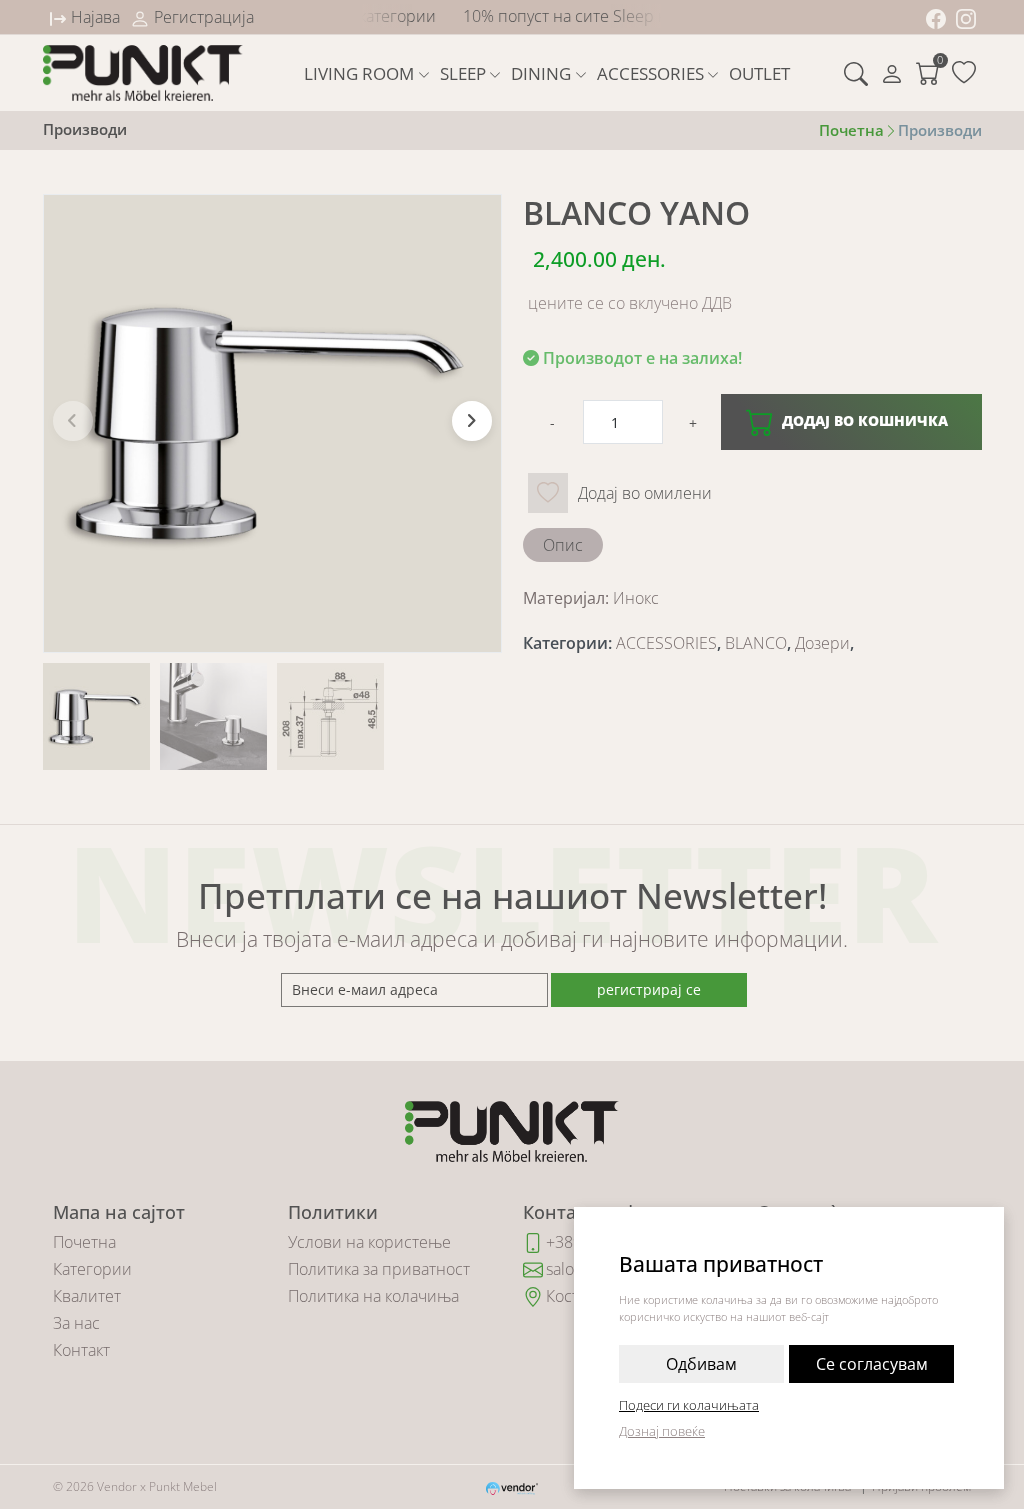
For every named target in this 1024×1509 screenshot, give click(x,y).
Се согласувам (872, 1364)
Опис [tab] (563, 545)
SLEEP (463, 73)
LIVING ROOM (359, 73)
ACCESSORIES (650, 73)
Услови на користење (369, 1242)
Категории (92, 1269)
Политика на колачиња (373, 1296)
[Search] (856, 73)
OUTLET (759, 73)
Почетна (84, 1242)
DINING (541, 73)
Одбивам (701, 1364)
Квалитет (87, 1296)
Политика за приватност (379, 1269)
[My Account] (892, 73)
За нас (76, 1323)
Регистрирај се (649, 989)
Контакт (81, 1350)
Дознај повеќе (662, 1431)
